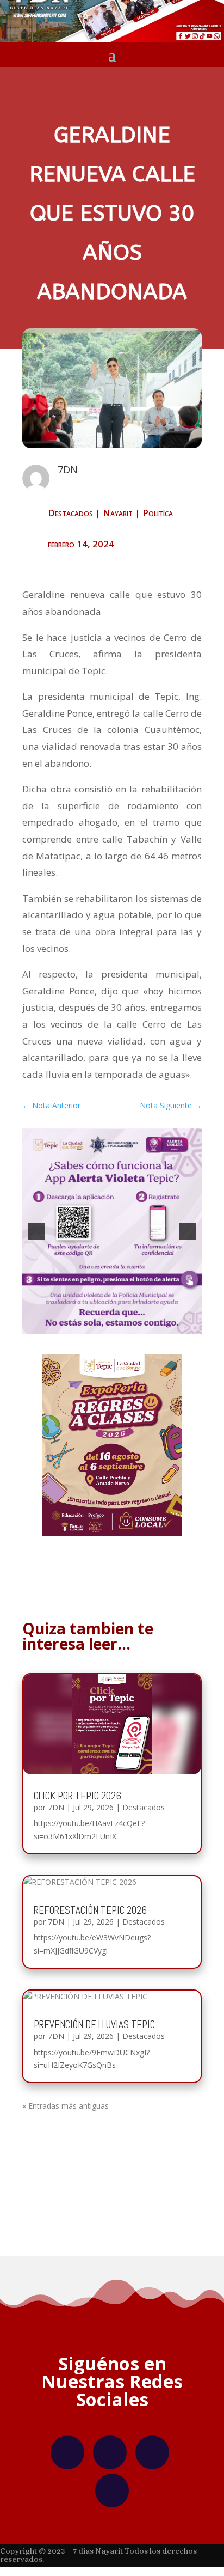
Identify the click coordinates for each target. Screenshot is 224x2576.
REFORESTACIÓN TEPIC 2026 (90, 1910)
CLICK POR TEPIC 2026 (77, 1796)
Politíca (158, 513)
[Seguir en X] (152, 2452)
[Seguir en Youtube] (112, 2490)
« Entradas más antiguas (66, 2106)
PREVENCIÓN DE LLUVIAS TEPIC (94, 2025)
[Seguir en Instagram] (110, 2452)
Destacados (70, 513)
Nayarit (118, 513)
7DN (56, 1807)
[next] (188, 1231)
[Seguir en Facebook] (67, 2452)
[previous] (36, 1231)
